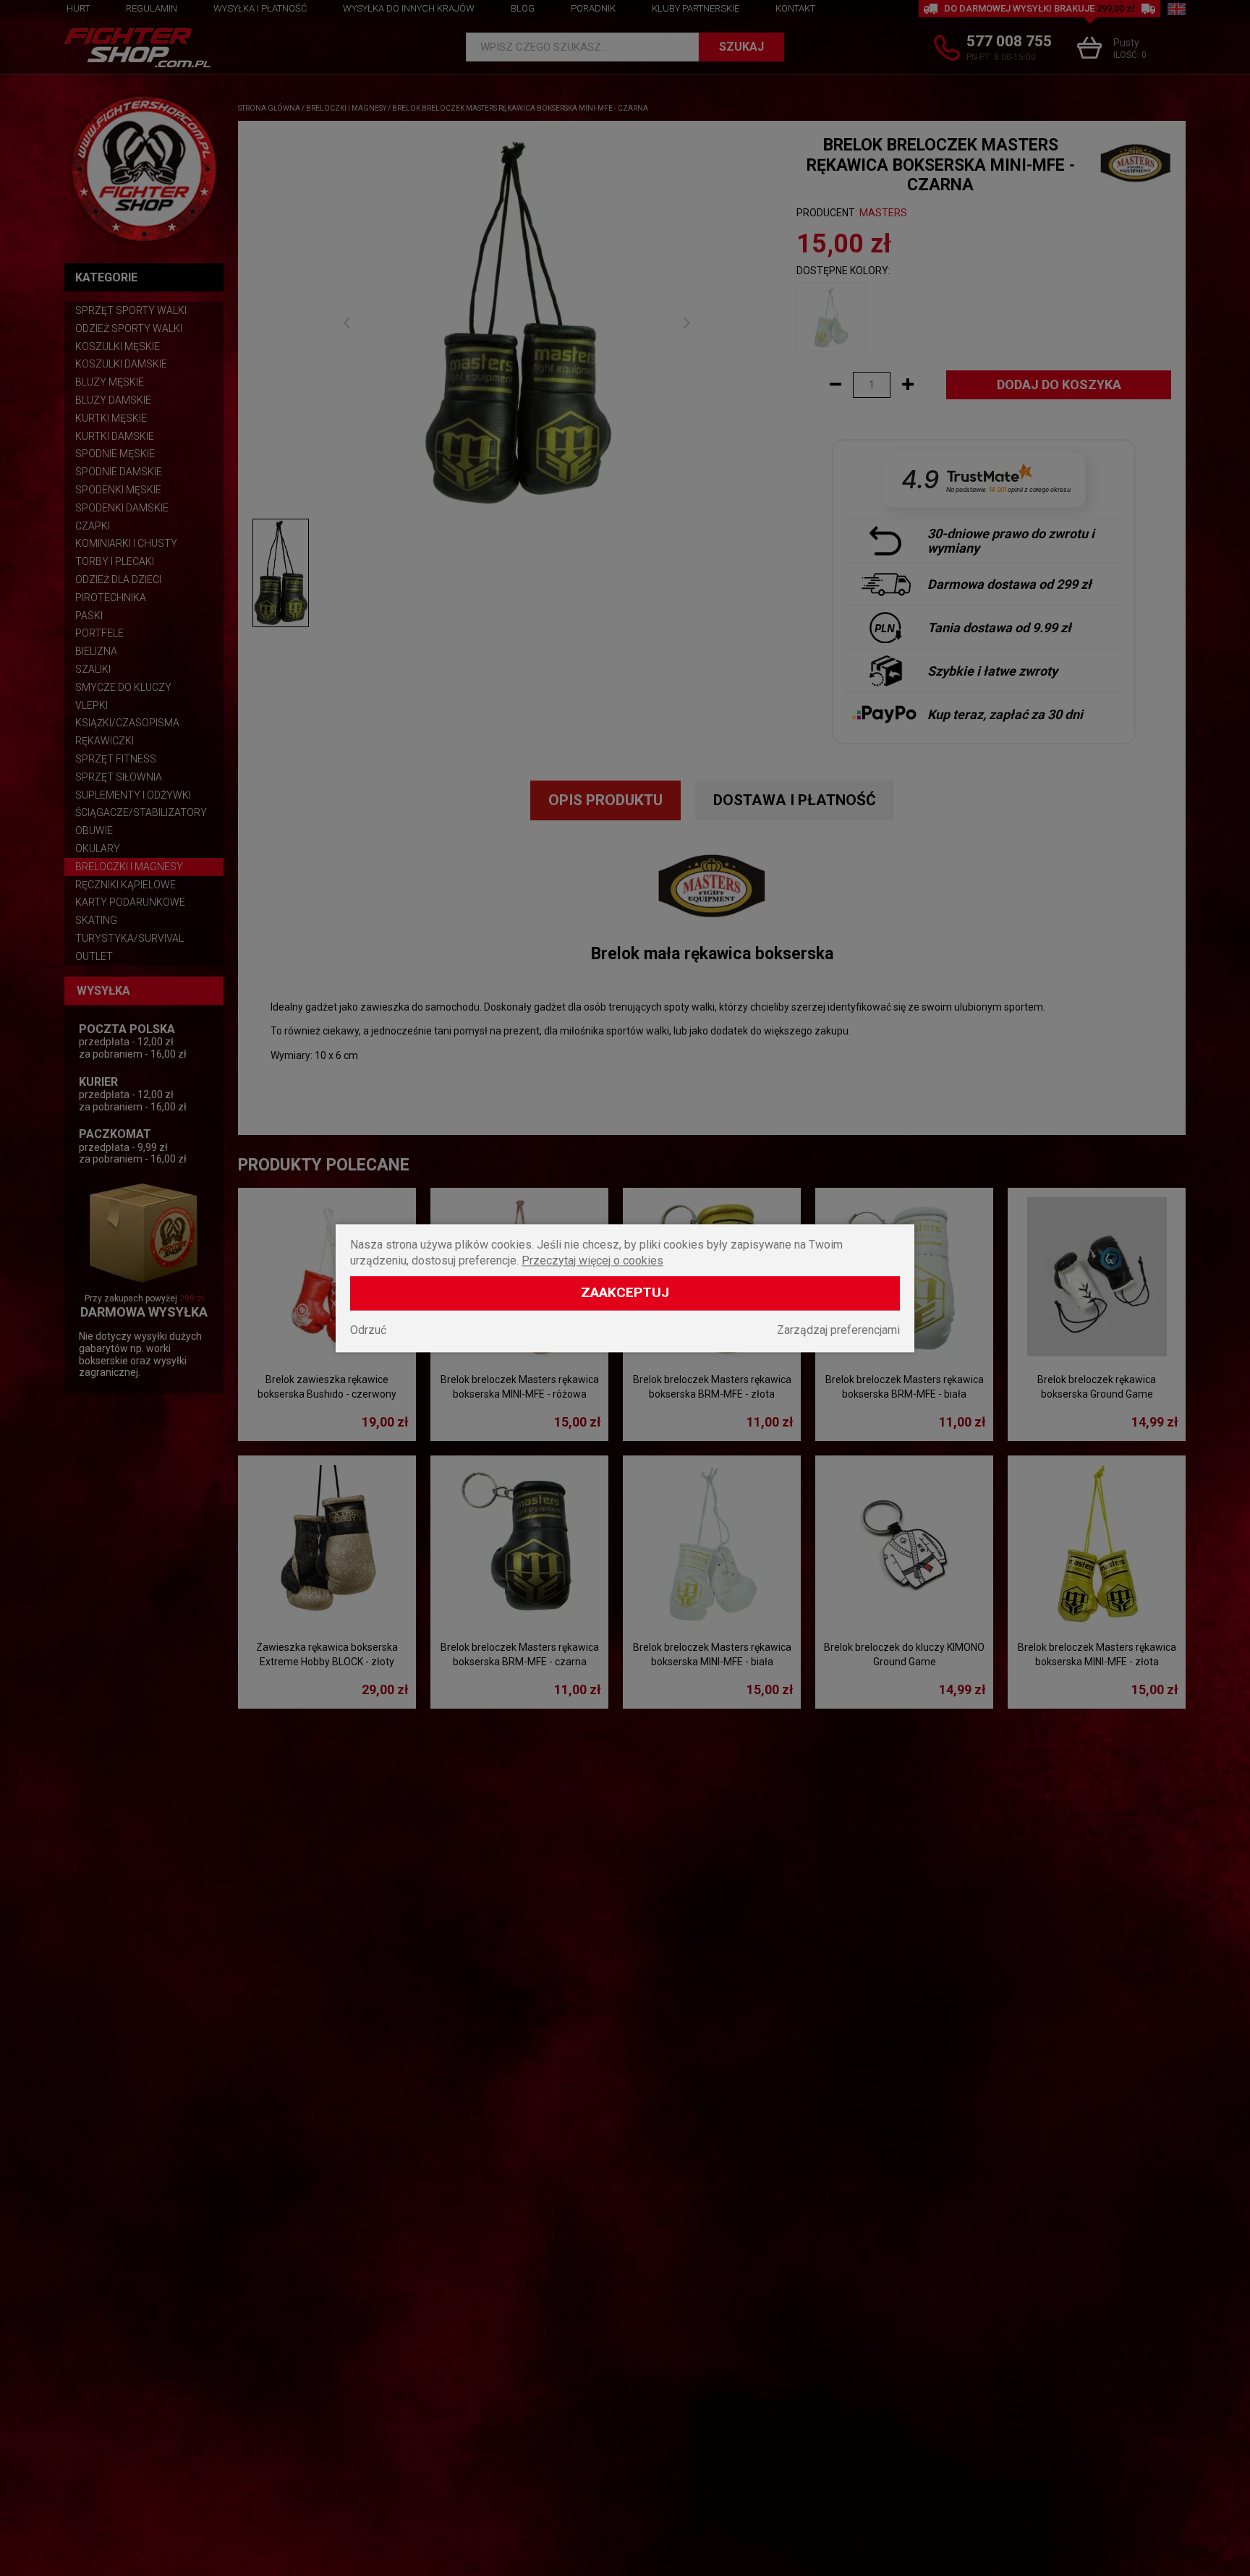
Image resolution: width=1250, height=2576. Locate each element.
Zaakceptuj (625, 1292)
